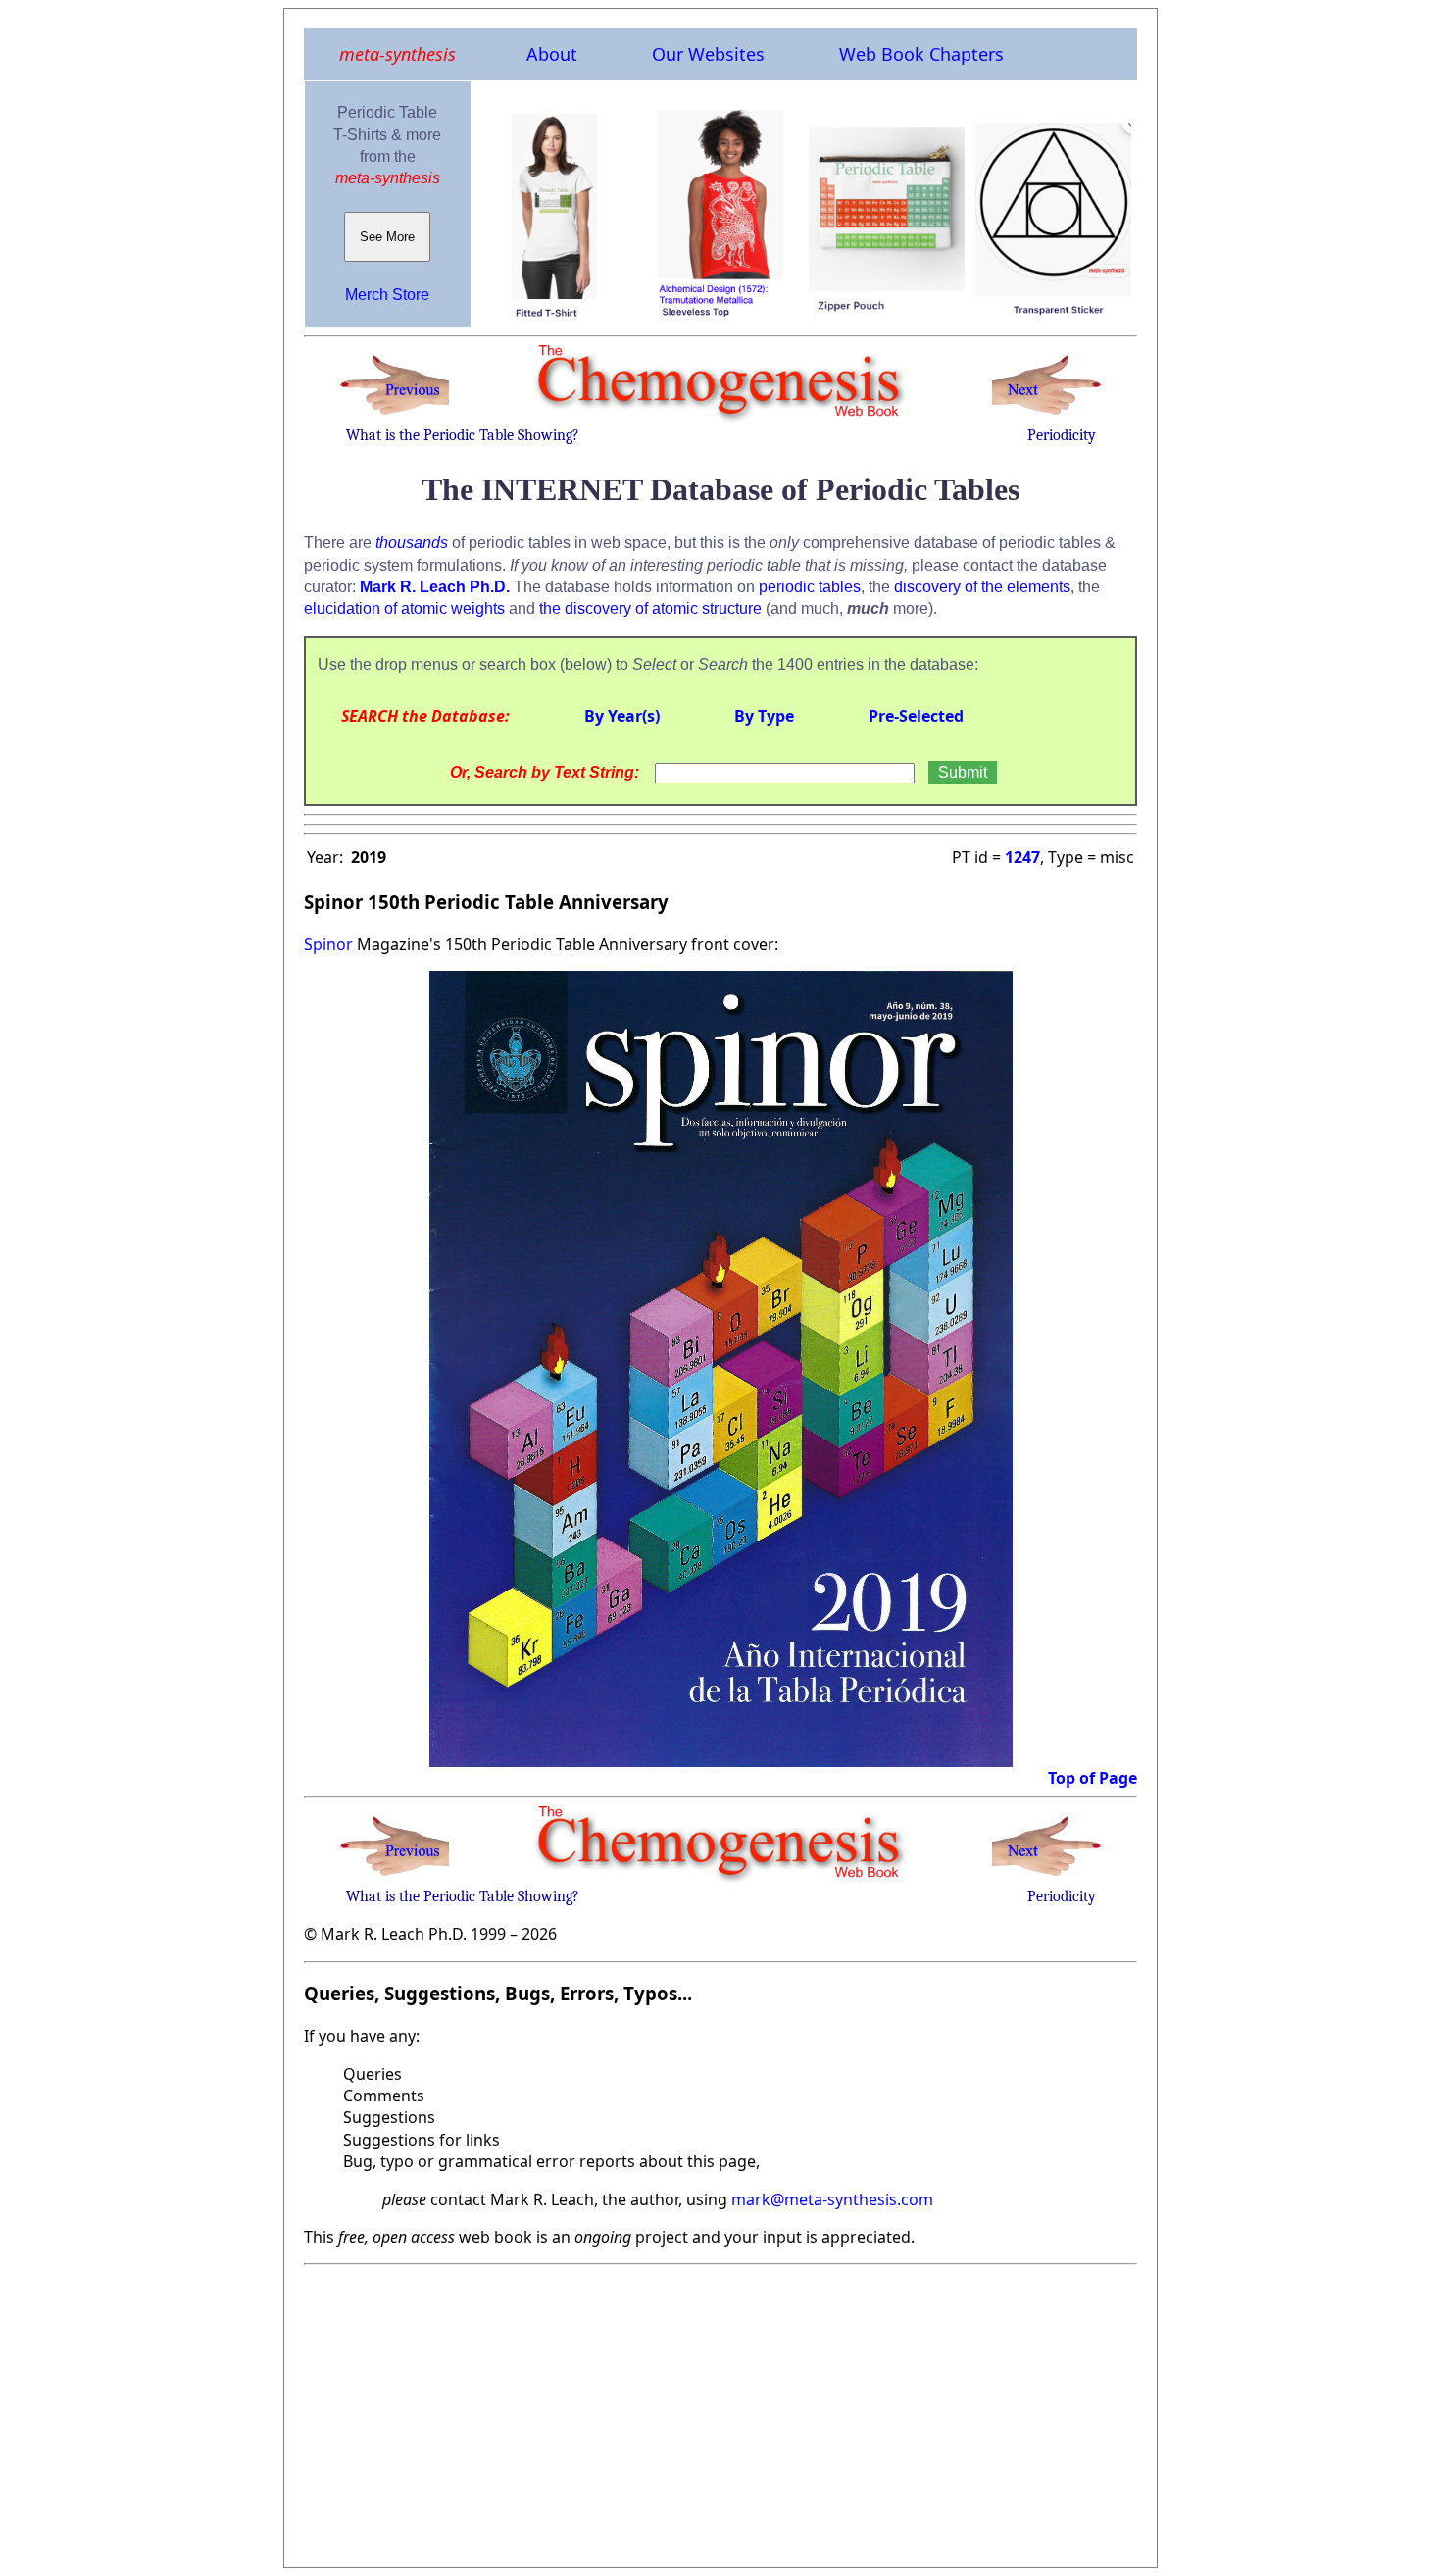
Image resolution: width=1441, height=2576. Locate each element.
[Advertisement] (720, 2410)
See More (387, 237)
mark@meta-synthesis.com (832, 2199)
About (552, 54)
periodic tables (810, 587)
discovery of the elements (982, 587)
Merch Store (387, 295)
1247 (1022, 857)
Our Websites (708, 54)
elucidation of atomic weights (404, 608)
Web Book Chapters (921, 54)
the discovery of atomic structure (650, 608)
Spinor (328, 944)
